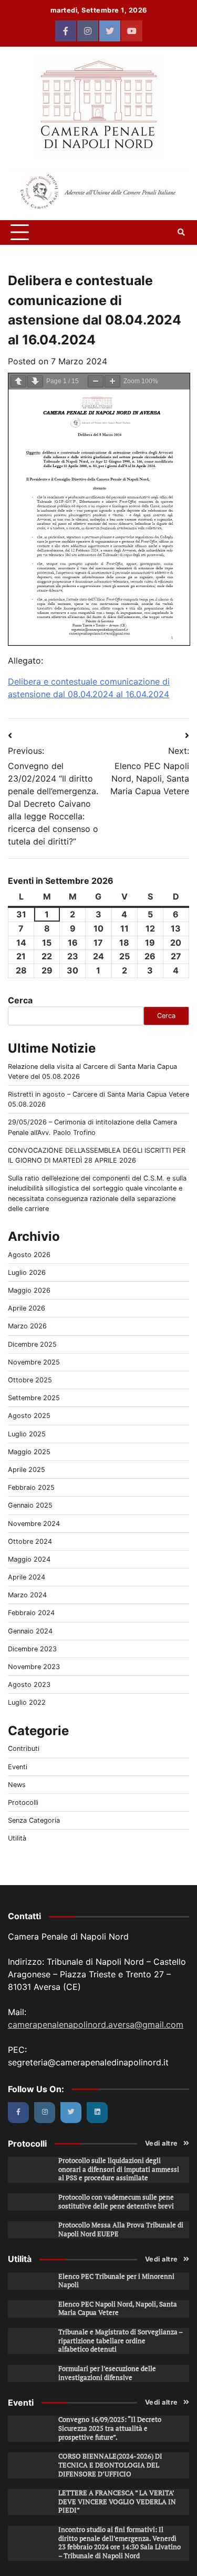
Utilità (17, 1838)
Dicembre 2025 (32, 1344)
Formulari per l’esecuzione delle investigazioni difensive (107, 2373)
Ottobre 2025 (30, 1380)
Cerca (20, 1000)
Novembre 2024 (34, 1524)
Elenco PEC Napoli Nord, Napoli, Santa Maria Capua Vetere (118, 2309)
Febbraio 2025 (31, 1487)
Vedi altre (162, 2143)
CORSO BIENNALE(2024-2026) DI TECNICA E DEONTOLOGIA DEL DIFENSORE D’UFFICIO (110, 2465)
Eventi (18, 1767)
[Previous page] (18, 381)
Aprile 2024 (27, 1577)
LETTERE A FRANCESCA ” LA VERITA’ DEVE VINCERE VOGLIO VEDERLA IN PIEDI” (117, 2502)
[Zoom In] (112, 381)
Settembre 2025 (34, 1398)
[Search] (181, 232)
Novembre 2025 (34, 1362)
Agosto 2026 (29, 1255)
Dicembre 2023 (32, 1649)
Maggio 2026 (29, 1290)
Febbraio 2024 (31, 1613)
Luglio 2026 (27, 1273)
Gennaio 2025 (30, 1505)
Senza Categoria (34, 1820)
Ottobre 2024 (30, 1541)
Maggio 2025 (29, 1452)
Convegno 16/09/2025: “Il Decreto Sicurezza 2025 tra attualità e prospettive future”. (110, 2428)
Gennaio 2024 (30, 1631)
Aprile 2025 (27, 1470)
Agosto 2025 (29, 1416)
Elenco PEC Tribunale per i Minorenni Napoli (116, 2281)
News (17, 1785)
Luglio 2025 (27, 1434)
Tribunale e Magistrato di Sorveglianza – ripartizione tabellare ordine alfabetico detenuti (121, 2341)
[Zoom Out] (96, 381)
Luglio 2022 (27, 1702)
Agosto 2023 (29, 1685)
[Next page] (35, 381)
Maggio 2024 (29, 1559)
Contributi (24, 1749)
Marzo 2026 (27, 1326)
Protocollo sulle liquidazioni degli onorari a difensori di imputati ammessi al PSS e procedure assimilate (119, 2169)
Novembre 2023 (34, 1667)
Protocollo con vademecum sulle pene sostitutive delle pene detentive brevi (116, 2202)
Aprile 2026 (27, 1308)
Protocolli (23, 1803)
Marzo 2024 (27, 1595)
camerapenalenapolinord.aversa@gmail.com (96, 2025)
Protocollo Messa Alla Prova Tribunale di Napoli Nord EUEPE (121, 2229)
